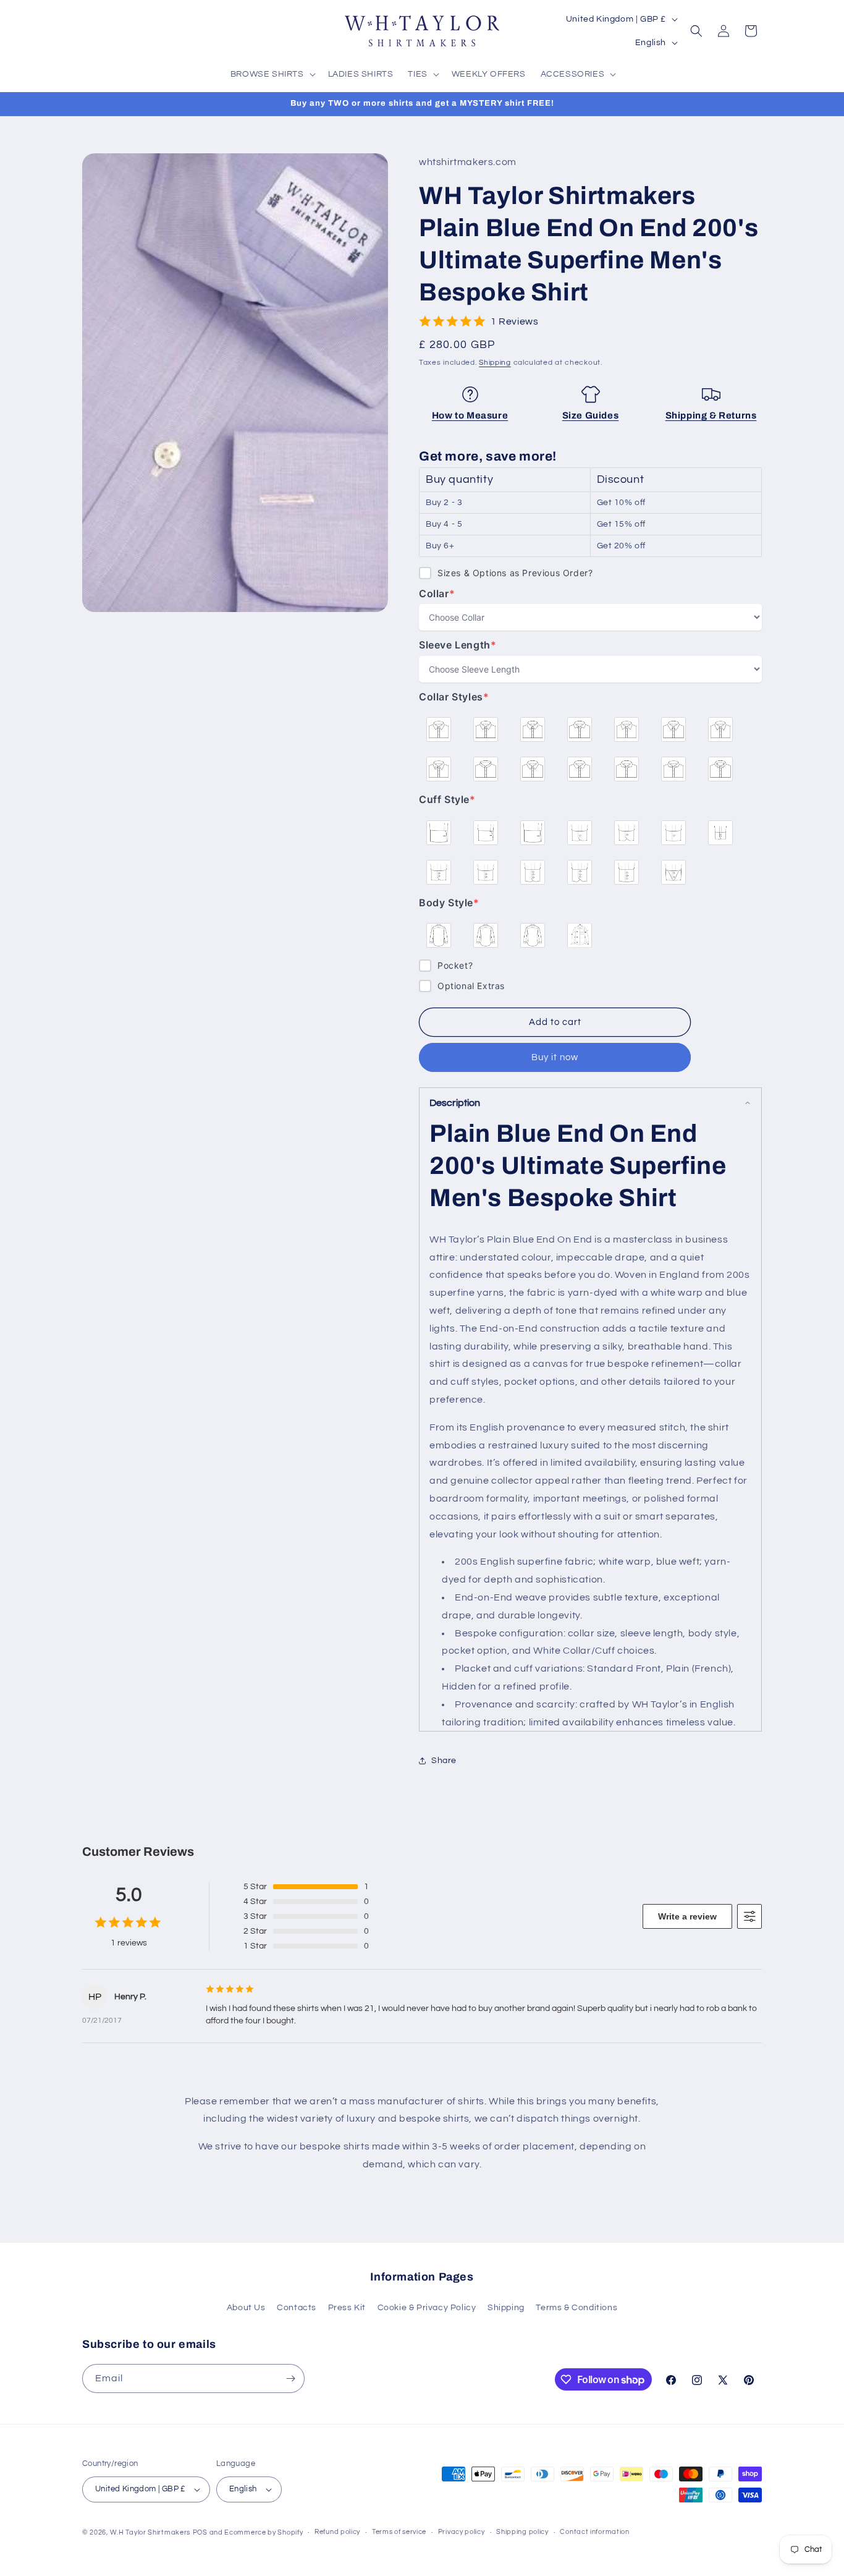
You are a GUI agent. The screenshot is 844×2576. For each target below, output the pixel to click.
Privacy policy (462, 2532)
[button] (272, 74)
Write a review (687, 1916)
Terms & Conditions (576, 2308)
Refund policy (337, 2532)
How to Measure (470, 415)
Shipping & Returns (711, 415)
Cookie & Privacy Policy (427, 2308)
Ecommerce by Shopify (264, 2532)
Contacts (297, 2308)
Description (455, 1103)
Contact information (594, 2532)
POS (200, 2532)
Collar (444, 594)
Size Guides (591, 415)
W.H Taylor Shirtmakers (150, 2532)
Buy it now (555, 1057)
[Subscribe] (290, 2378)
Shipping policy (522, 2532)
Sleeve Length (458, 645)
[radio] (439, 729)
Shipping (495, 363)
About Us (246, 2308)
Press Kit (347, 2308)
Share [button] (444, 1761)
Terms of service (399, 2532)
